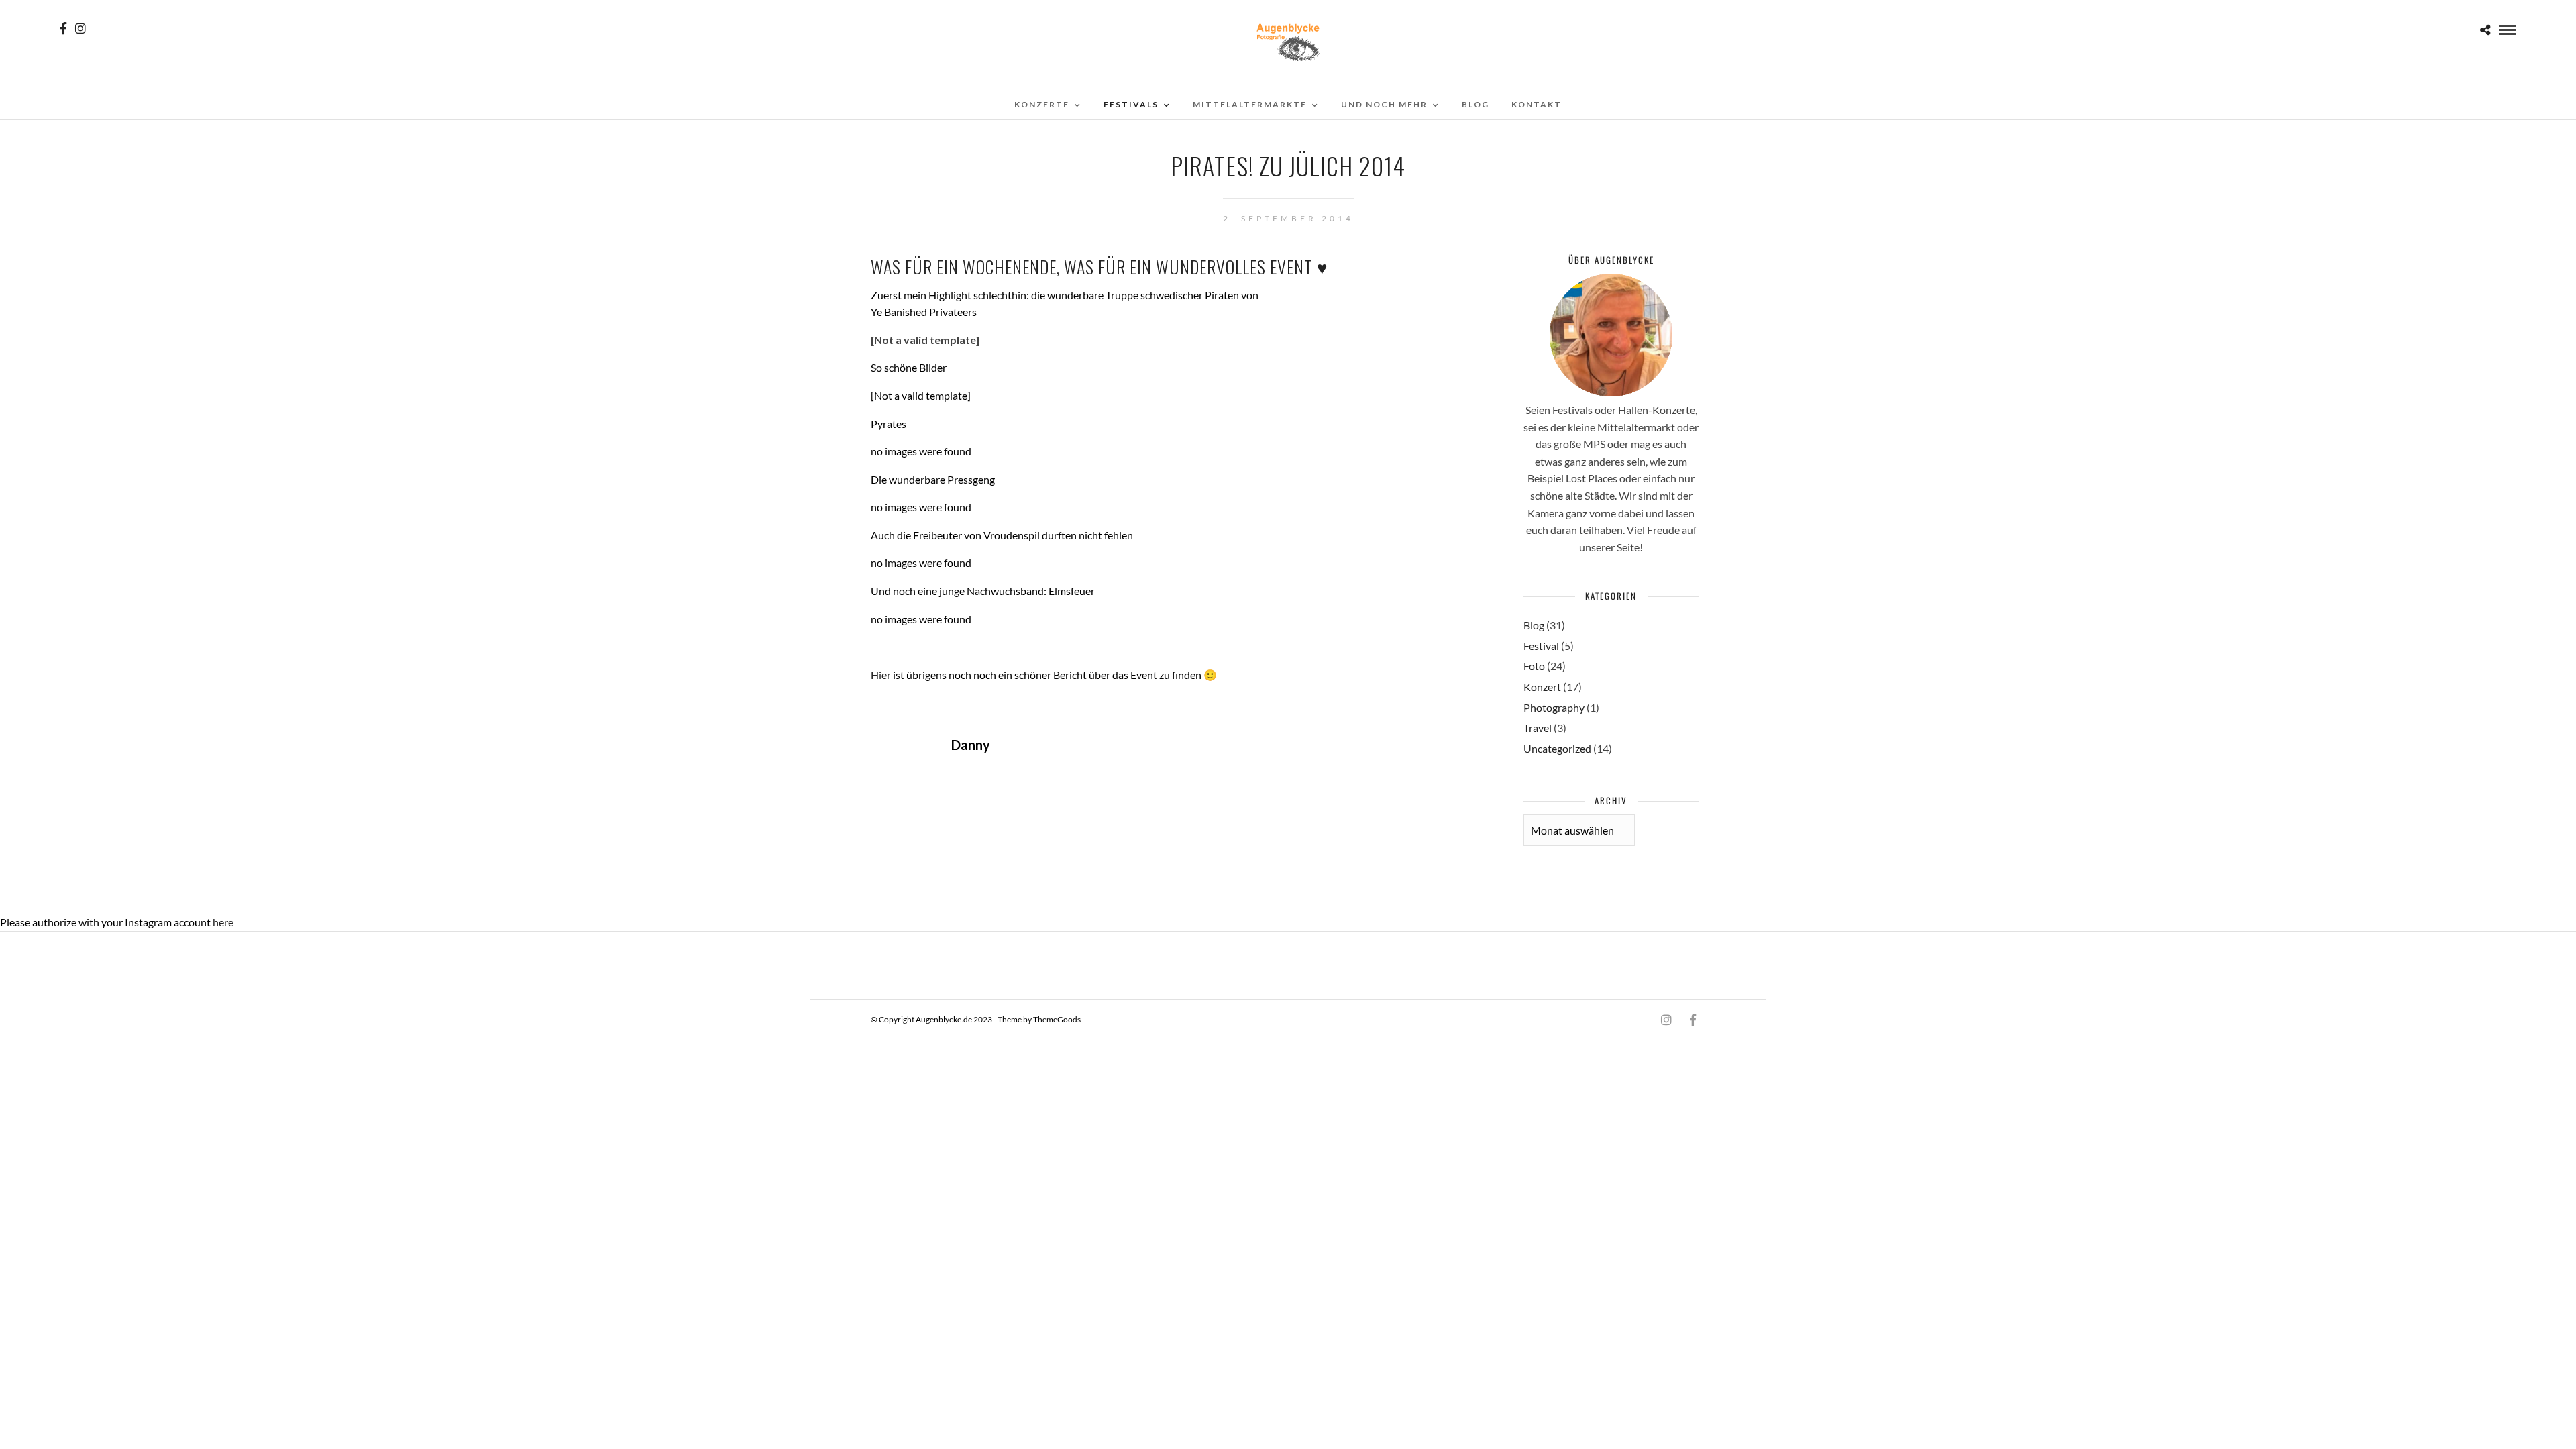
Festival (1541, 646)
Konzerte (1042, 104)
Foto (1534, 666)
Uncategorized (1557, 748)
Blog (1475, 104)
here (223, 922)
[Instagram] (80, 28)
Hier (881, 675)
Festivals (1131, 104)
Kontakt (1537, 104)
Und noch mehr (1384, 104)
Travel (1538, 728)
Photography (1554, 707)
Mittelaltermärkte (1250, 104)
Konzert (1542, 687)
